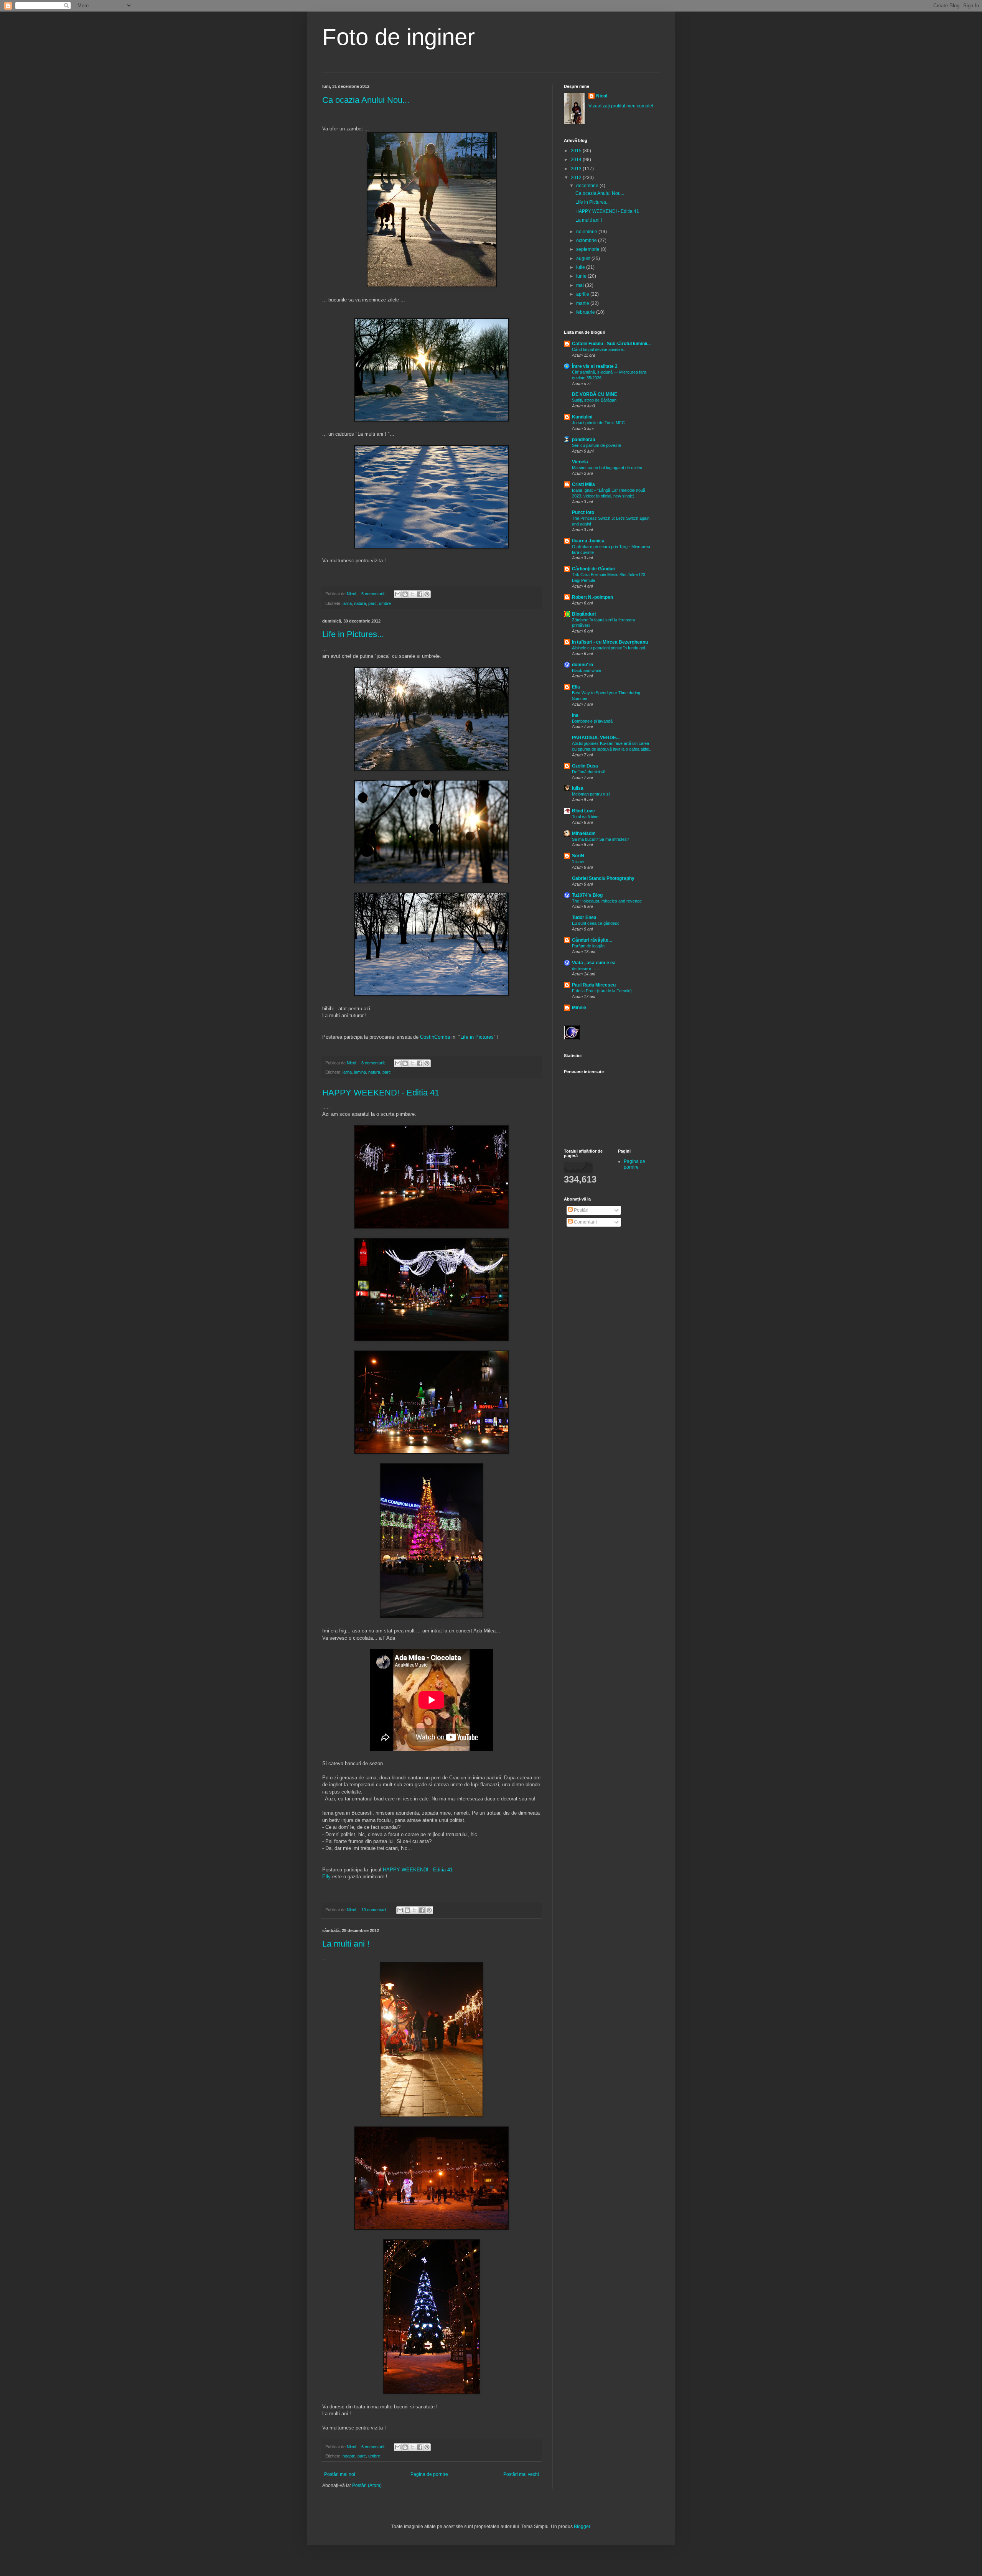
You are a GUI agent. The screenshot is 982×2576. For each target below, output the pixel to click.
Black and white (587, 670)
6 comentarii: (374, 2447)
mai (581, 285)
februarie (586, 312)
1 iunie (578, 861)
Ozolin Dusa (585, 766)
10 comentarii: (375, 1910)
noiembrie (587, 232)
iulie (581, 267)
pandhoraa (584, 440)
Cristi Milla (583, 484)
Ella (576, 687)
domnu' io (582, 665)
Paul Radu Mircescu (594, 985)
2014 (577, 160)
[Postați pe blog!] (405, 594)
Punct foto (583, 512)
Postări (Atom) (367, 2485)
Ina (575, 715)
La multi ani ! (346, 1944)
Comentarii (585, 1222)
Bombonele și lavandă (592, 721)
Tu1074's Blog (587, 895)
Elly (326, 1877)
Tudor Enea (584, 917)
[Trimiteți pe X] (412, 594)
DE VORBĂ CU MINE (595, 394)
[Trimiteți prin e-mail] (398, 594)
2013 (577, 169)
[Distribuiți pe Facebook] (420, 594)
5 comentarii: (374, 594)
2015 (577, 151)
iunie (582, 276)
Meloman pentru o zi (591, 794)
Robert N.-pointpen (592, 597)
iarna (347, 603)
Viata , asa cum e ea (594, 963)
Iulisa (578, 788)
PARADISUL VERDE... (596, 738)
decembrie (588, 186)
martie (583, 303)
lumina (360, 1072)
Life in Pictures (477, 1037)
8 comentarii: (374, 1063)
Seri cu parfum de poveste (596, 445)
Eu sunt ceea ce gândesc (596, 923)
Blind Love (583, 811)
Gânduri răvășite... (592, 940)
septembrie (588, 249)
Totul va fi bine (585, 817)
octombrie (587, 240)
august (584, 259)
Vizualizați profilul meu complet (621, 106)
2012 (577, 178)
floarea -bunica (588, 541)
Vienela (580, 462)
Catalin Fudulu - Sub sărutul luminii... (611, 344)
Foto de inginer (399, 37)
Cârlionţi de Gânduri (594, 569)
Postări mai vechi (521, 2474)
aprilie (583, 294)
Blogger (582, 2527)
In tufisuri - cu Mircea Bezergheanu (610, 642)
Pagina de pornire (429, 2474)
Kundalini (582, 417)
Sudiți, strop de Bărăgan (594, 400)
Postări (581, 1210)
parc (372, 603)
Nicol (602, 96)
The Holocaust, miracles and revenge (607, 901)
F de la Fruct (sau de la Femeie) (602, 991)
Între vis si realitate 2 (595, 366)
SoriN (578, 856)
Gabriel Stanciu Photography (603, 878)
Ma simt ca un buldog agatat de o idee (607, 468)
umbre (385, 603)
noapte (349, 2456)
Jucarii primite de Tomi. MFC (598, 423)
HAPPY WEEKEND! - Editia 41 (381, 1093)
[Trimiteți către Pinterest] (427, 594)
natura (360, 603)
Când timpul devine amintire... (599, 349)
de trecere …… (586, 968)
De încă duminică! (589, 772)
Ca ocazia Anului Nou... (366, 100)
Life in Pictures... (353, 634)
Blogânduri (584, 614)
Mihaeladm (584, 833)
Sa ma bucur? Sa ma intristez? (601, 839)
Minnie (579, 1008)
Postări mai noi (340, 2474)
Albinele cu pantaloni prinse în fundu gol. (609, 648)
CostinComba (435, 1037)
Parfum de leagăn (588, 946)
